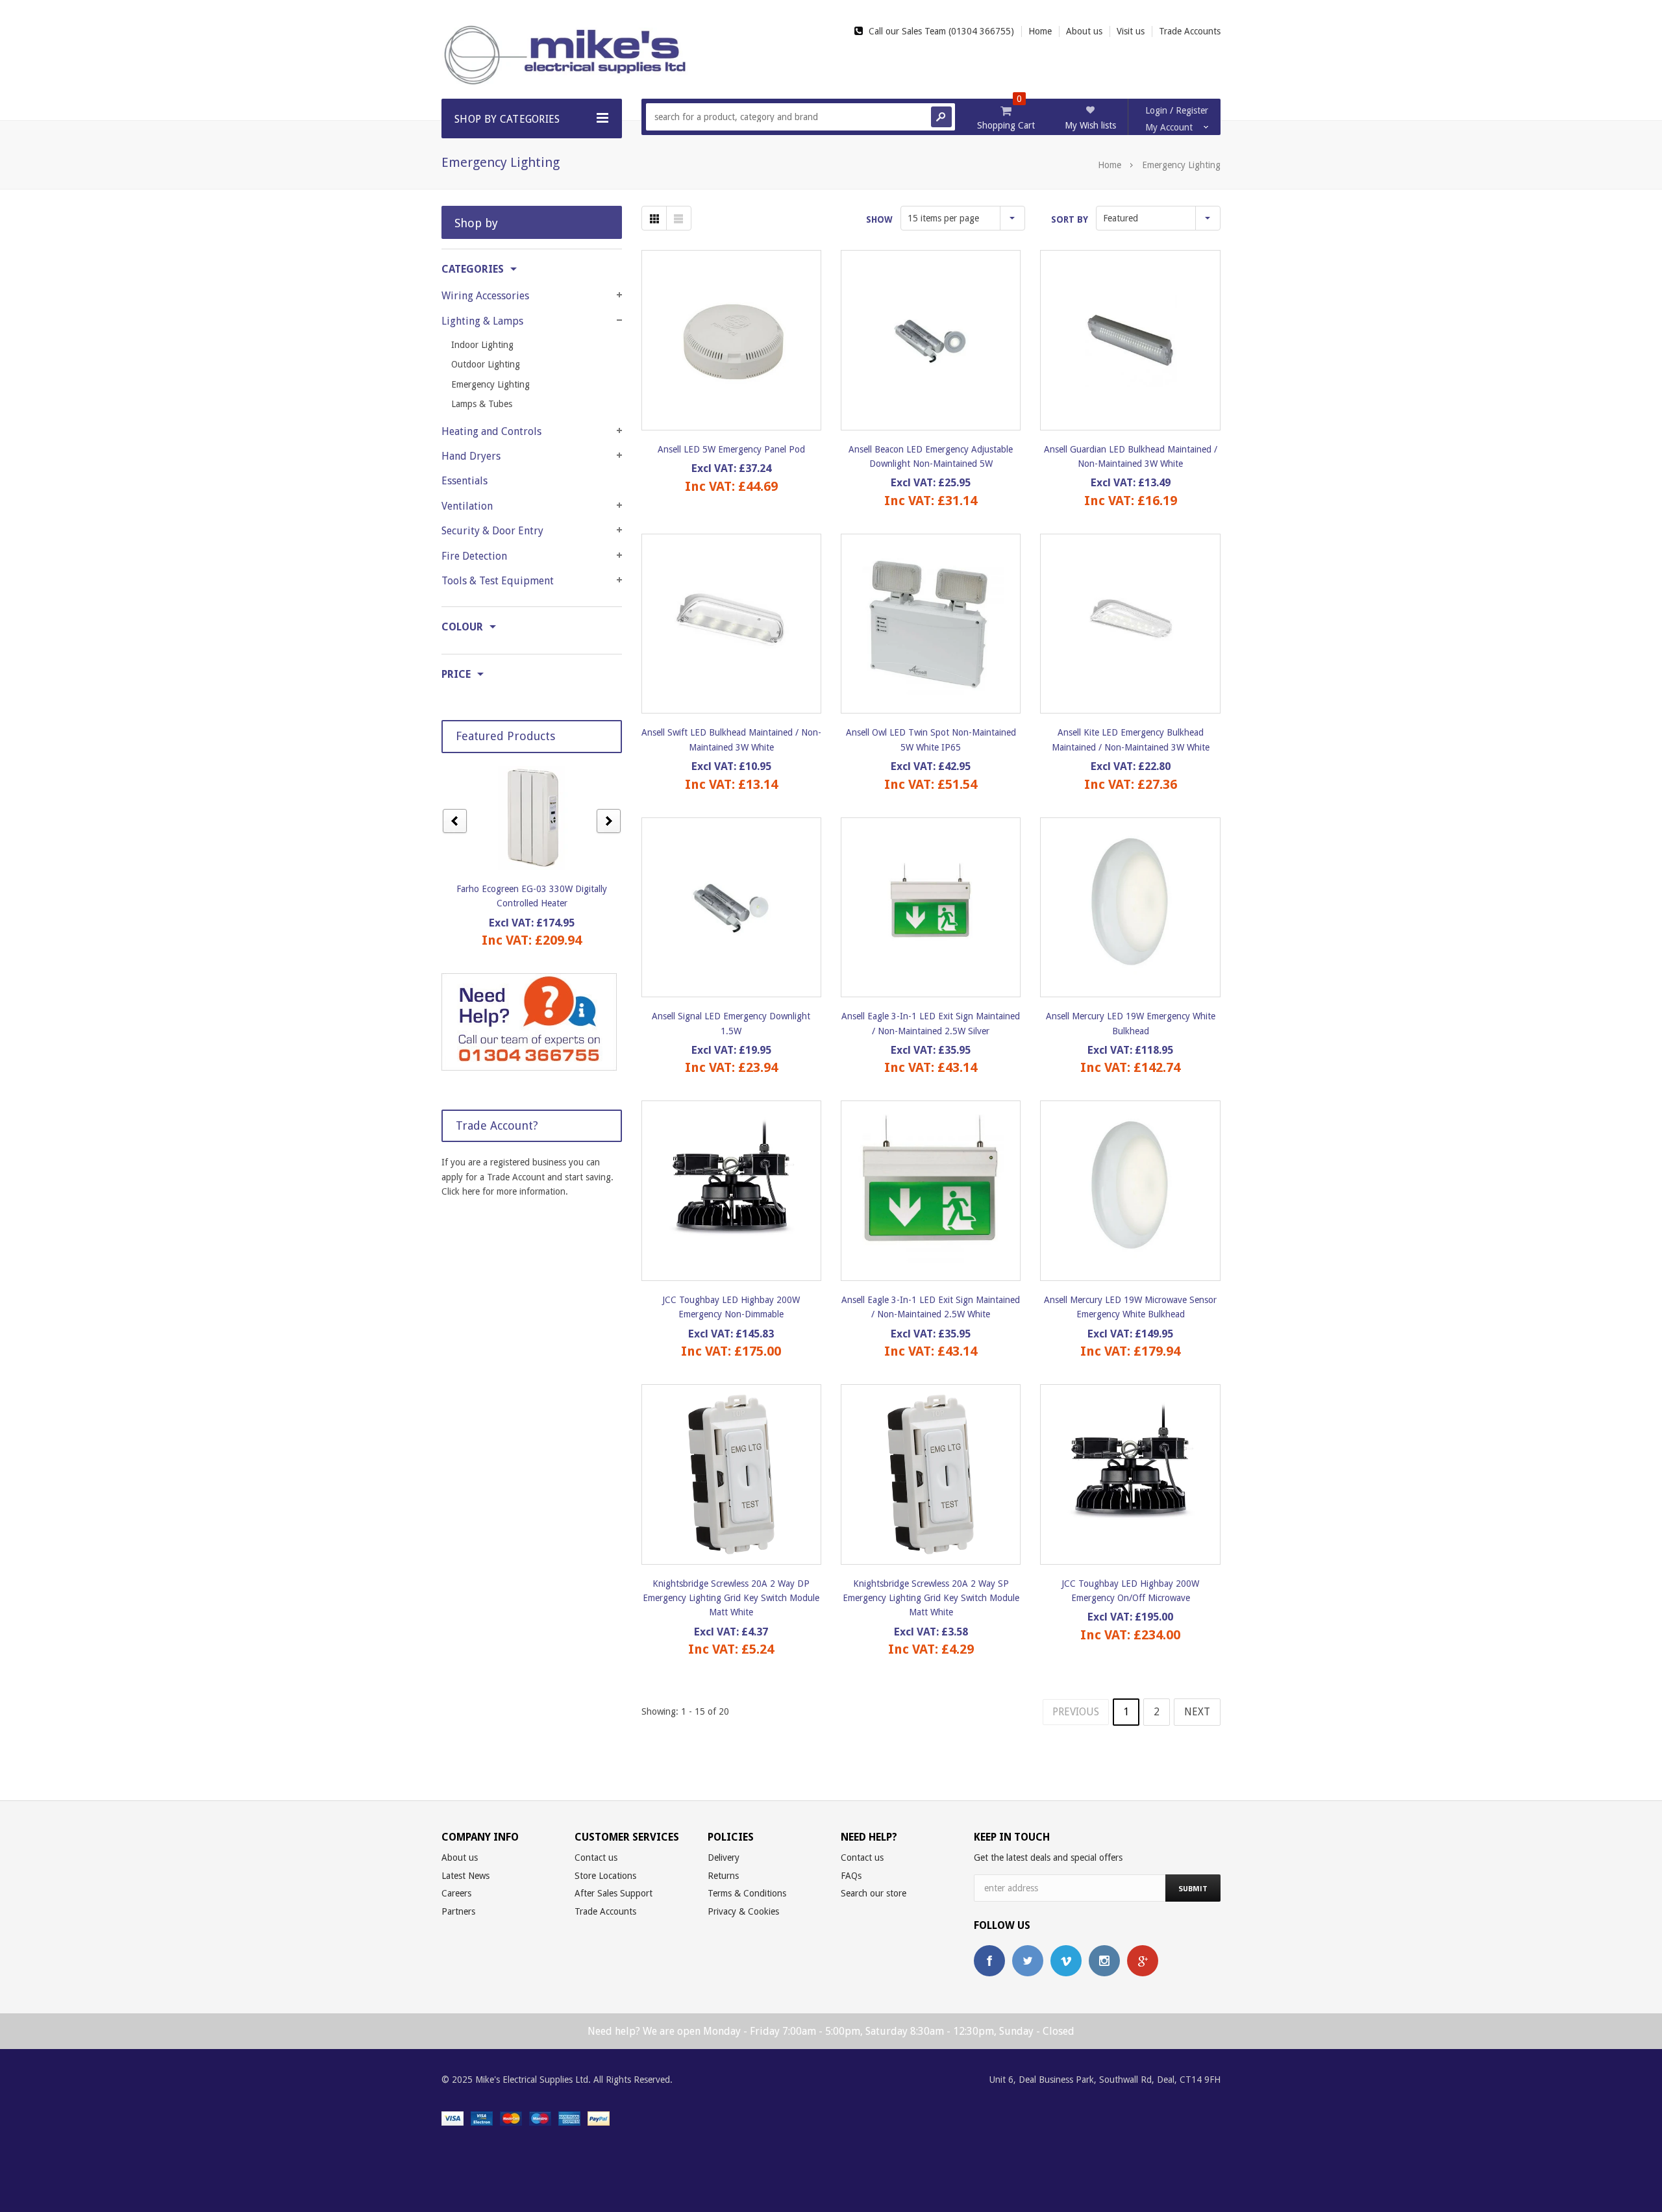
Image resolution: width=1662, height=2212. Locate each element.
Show (879, 219)
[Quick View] (720, 340)
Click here (461, 1191)
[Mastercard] (511, 2117)
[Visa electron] (482, 2117)
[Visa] (453, 2117)
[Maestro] (540, 2117)
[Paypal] (599, 2117)
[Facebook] (989, 1961)
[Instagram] (1104, 1961)
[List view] (678, 218)
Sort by (1070, 219)
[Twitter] (1028, 1961)
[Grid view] (654, 218)
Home (1110, 165)
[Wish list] (743, 340)
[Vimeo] (1066, 1961)
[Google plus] (1143, 1961)
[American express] (569, 2117)
